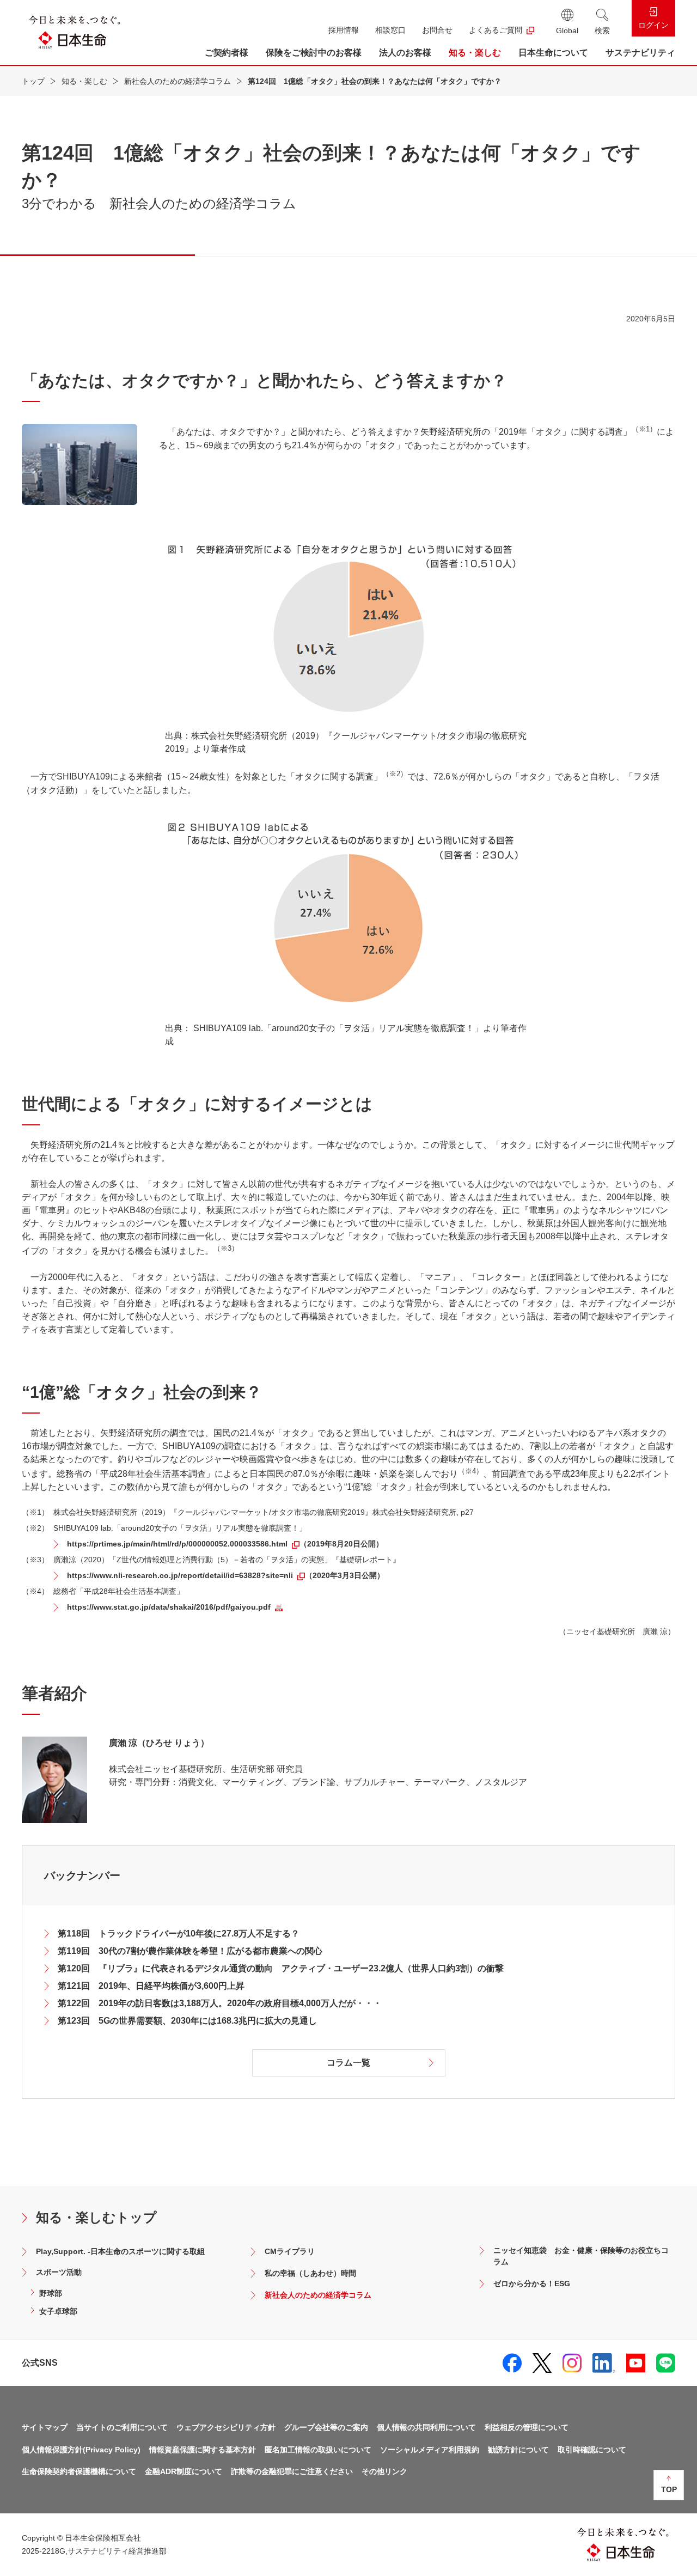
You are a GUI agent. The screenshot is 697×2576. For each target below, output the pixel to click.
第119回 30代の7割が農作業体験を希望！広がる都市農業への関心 (190, 1951)
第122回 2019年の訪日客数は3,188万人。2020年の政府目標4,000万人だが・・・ (220, 2003)
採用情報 (344, 30)
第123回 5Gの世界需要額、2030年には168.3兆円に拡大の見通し (187, 2021)
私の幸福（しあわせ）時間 (310, 2273)
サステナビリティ (640, 53)
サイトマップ (45, 2427)
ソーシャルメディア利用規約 (430, 2450)
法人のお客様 (405, 53)
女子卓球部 (58, 2311)
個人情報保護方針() (81, 2450)
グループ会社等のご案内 (326, 2427)
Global (567, 31)
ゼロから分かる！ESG (532, 2283)
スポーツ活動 (59, 2272)
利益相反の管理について (527, 2427)
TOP (669, 2489)
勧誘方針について (518, 2450)
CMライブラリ (290, 2251)
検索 (602, 31)
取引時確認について (592, 2450)
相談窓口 (390, 30)
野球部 (51, 2293)
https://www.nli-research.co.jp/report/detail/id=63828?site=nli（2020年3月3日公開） (226, 1575)
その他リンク (384, 2471)
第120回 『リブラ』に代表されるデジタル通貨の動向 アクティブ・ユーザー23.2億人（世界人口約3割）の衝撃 (281, 1968)
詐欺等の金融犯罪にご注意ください (292, 2471)
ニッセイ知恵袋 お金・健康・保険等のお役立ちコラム (581, 2256)
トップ (33, 81)
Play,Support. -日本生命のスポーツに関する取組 (120, 2251)
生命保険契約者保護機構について (79, 2471)
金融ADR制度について (184, 2471)
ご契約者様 (227, 53)
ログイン (653, 25)
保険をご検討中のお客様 (314, 53)
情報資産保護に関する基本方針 (203, 2450)
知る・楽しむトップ (96, 2217)
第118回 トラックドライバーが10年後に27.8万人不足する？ (179, 1933)
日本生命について (553, 53)
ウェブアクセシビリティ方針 (226, 2427)
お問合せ (437, 30)
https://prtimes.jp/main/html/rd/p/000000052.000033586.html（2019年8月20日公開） (225, 1544)
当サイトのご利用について (122, 2427)
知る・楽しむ (475, 53)
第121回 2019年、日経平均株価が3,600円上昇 (151, 1986)
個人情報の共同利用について (426, 2427)
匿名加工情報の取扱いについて (318, 2450)
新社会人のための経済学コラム (178, 81)
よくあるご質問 (496, 30)
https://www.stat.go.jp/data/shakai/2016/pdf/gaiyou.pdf (169, 1607)
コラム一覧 (348, 2063)
